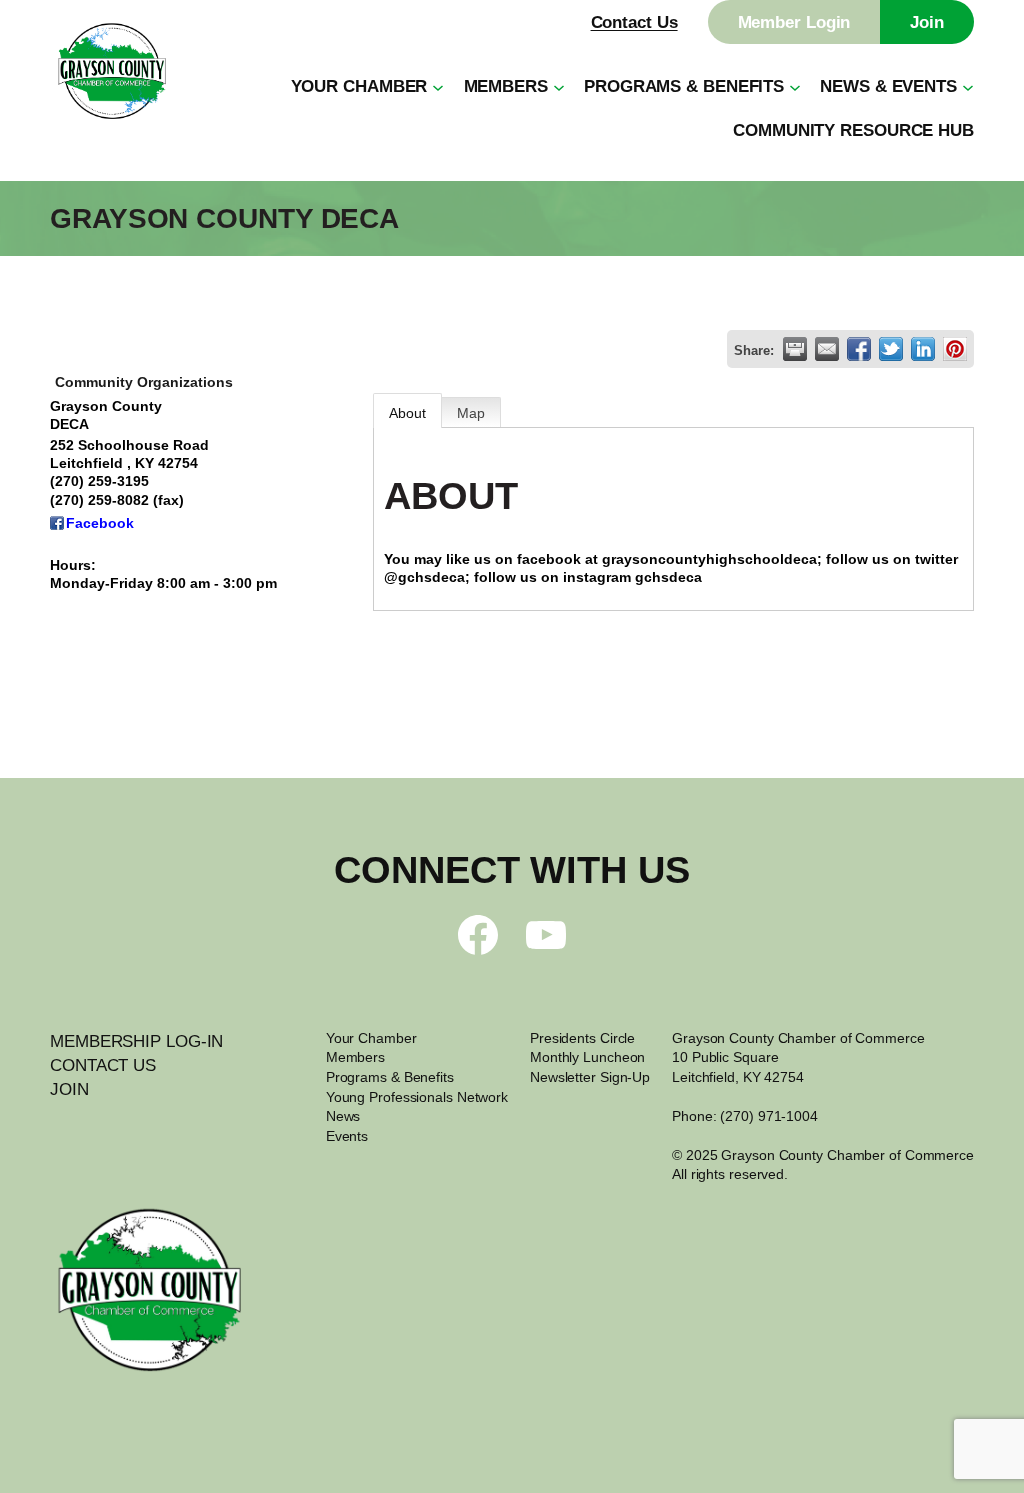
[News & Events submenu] (968, 86)
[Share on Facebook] (859, 349)
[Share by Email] (827, 349)
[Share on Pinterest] (955, 349)
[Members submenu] (559, 86)
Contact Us (634, 22)
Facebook (100, 523)
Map (471, 413)
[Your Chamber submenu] (438, 86)
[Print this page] (795, 349)
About (407, 413)
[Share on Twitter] (891, 349)
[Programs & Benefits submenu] (795, 86)
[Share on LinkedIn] (923, 349)
